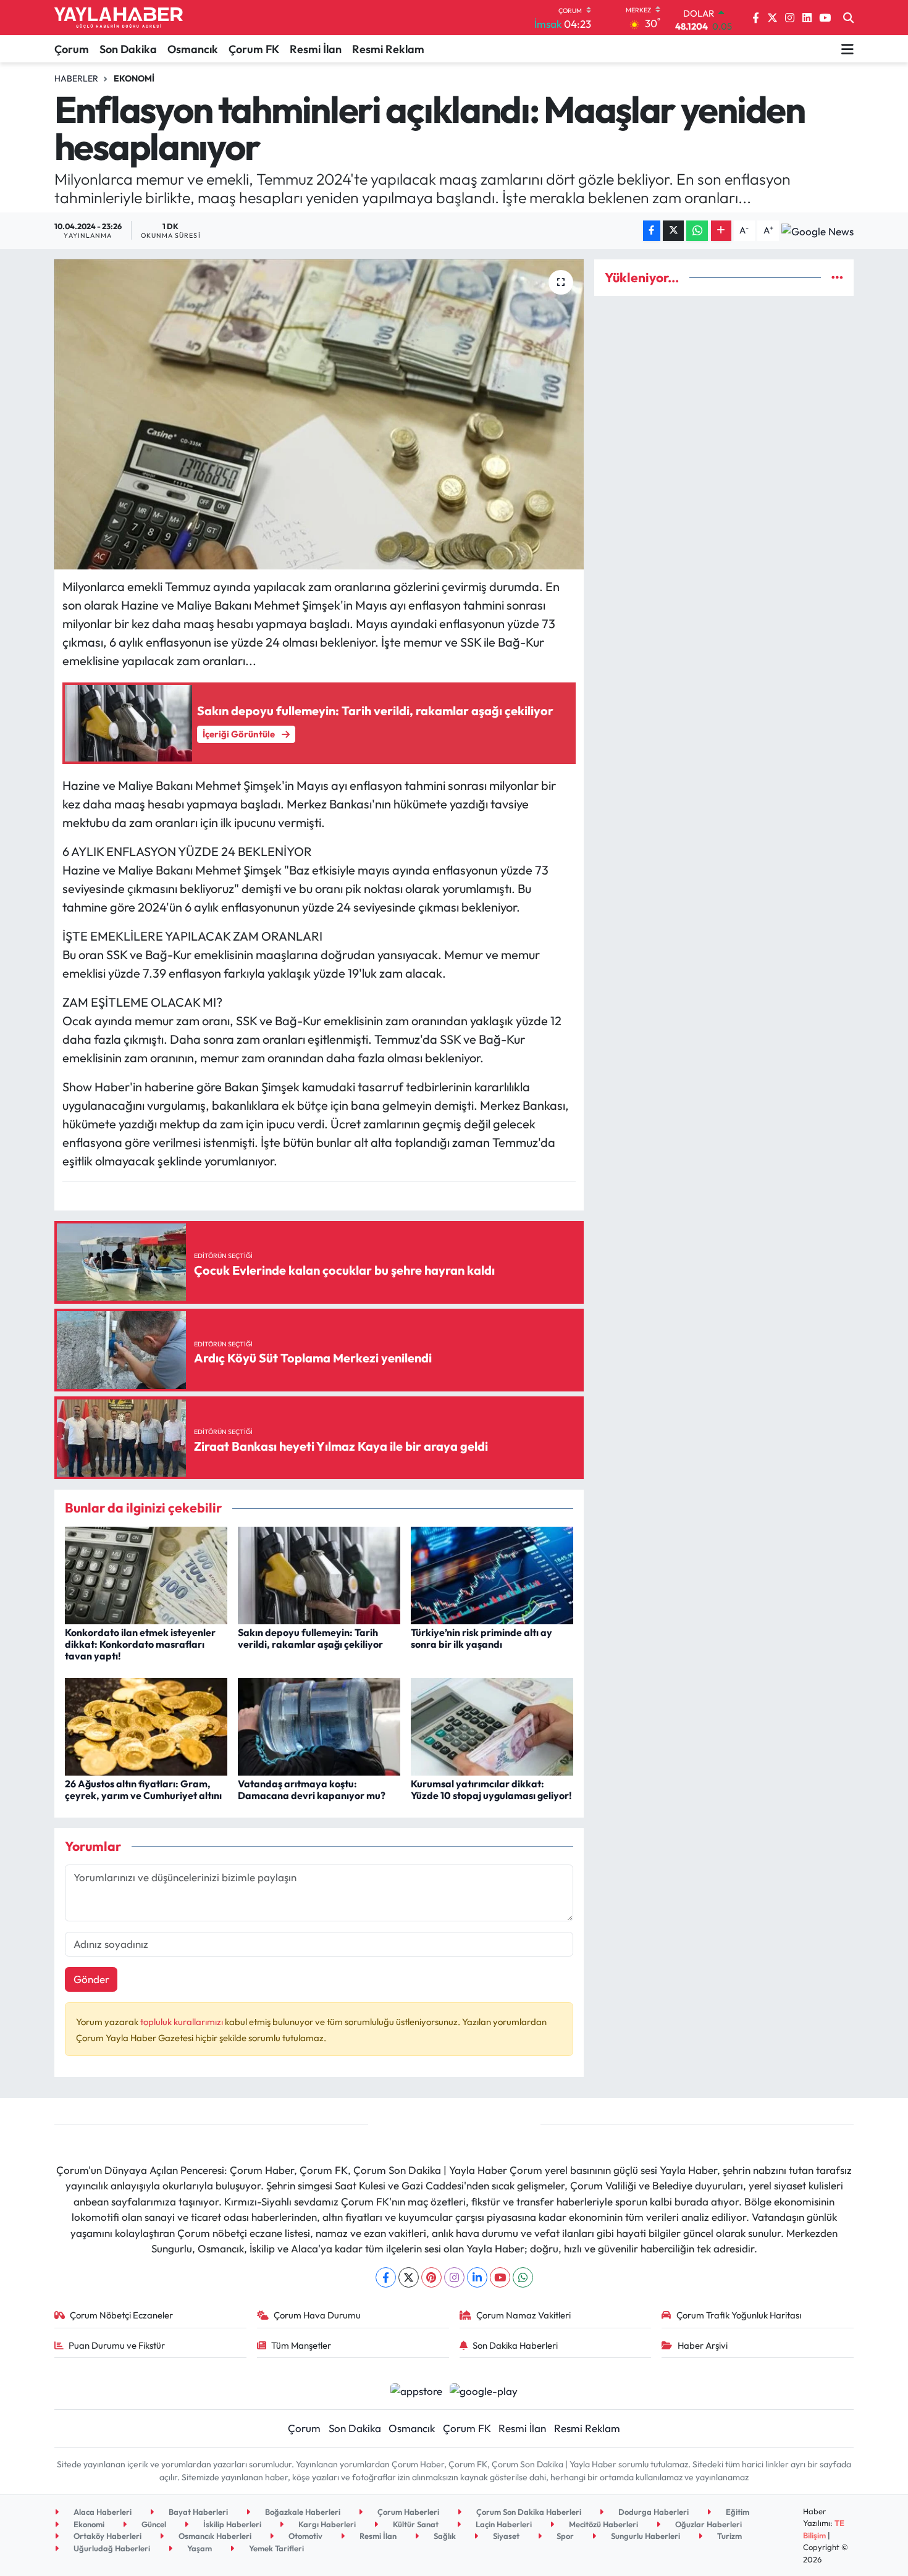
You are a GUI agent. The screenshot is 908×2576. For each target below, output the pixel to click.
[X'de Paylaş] (673, 231)
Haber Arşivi (703, 2345)
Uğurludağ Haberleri (111, 2548)
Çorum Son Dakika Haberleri (528, 2512)
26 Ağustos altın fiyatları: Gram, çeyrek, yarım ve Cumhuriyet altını (143, 1789)
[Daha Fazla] (721, 231)
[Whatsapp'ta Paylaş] (697, 231)
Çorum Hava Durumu (317, 2315)
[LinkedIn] (477, 2277)
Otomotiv (305, 2536)
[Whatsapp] (523, 2277)
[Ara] (848, 18)
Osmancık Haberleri (214, 2536)
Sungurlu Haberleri (645, 2536)
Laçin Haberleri (503, 2524)
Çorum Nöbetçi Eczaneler (121, 2315)
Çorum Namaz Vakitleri (523, 2315)
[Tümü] (837, 278)
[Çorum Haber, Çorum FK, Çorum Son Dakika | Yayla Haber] (119, 18)
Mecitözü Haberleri (603, 2524)
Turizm (729, 2536)
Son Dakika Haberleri (515, 2345)
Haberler (76, 78)
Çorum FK (254, 49)
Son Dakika (128, 49)
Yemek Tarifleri (275, 2548)
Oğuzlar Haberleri (708, 2524)
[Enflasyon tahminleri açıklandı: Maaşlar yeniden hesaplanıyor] (319, 414)
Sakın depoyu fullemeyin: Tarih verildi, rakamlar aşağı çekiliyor (310, 1638)
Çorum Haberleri (407, 2512)
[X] (409, 2277)
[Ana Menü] (847, 49)
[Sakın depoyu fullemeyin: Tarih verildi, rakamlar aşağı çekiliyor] (319, 1574)
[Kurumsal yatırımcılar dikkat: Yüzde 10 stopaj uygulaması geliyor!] (492, 1725)
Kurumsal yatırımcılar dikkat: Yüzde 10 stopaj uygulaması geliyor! (491, 1789)
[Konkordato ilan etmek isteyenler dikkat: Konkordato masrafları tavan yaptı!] (146, 1574)
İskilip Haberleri (231, 2524)
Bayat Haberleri (197, 2512)
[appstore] (416, 2390)
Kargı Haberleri (326, 2524)
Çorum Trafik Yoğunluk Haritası (739, 2315)
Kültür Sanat (415, 2524)
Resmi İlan (316, 49)
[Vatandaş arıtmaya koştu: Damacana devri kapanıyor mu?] (319, 1725)
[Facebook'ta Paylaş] (652, 231)
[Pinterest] (431, 2277)
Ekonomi (134, 78)
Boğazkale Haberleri (302, 2512)
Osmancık (193, 49)
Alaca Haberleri (102, 2512)
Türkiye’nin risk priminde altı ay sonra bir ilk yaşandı (481, 1638)
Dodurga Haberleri (653, 2512)
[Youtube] (500, 2277)
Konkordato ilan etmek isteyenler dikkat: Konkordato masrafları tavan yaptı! (140, 1644)
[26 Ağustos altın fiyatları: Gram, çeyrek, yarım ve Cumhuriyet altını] (146, 1725)
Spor (564, 2536)
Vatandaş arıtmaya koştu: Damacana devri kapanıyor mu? (312, 1789)
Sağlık (444, 2536)
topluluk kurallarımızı (183, 2022)
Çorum (72, 49)
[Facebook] (386, 2277)
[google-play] (484, 2390)
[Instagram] (454, 2277)
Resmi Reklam (388, 49)
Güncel (153, 2524)
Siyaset (505, 2536)
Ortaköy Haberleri (107, 2536)
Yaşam (199, 2548)
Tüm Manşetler (301, 2345)
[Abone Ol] (818, 230)
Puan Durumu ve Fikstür (117, 2345)
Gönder (91, 1979)
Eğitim (737, 2512)
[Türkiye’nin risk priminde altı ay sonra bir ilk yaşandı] (492, 1574)
